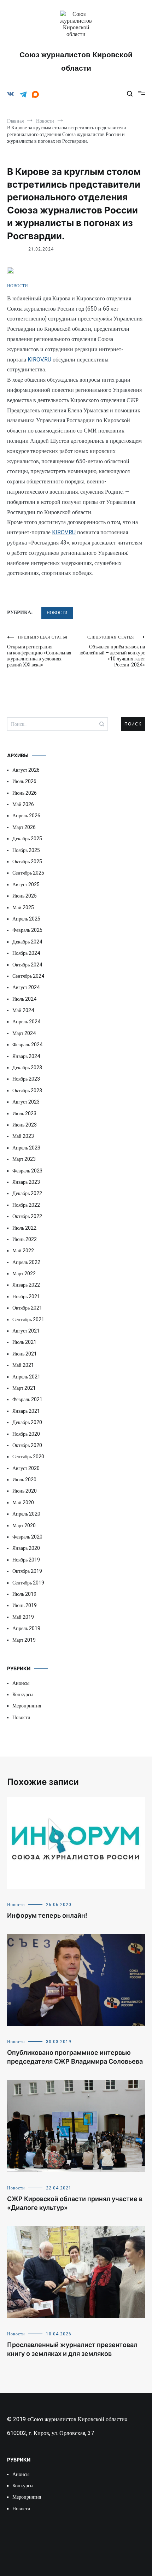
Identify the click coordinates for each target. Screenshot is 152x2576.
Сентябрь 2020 (28, 1457)
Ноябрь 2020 (26, 1434)
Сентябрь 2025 (28, 873)
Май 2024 (23, 1010)
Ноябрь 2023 (26, 1079)
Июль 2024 (24, 999)
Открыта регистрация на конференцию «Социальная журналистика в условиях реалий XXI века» (39, 651)
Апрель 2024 (26, 1022)
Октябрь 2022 (27, 1216)
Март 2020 (24, 1525)
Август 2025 (26, 884)
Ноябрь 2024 (26, 953)
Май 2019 (23, 1617)
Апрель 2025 (26, 919)
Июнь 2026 (25, 793)
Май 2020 (23, 1502)
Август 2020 (26, 1468)
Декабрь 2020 (27, 1422)
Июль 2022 (24, 1228)
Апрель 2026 (26, 816)
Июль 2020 (24, 1480)
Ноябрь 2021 (26, 1296)
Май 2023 (23, 1136)
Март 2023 (24, 1159)
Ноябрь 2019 (26, 1560)
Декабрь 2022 (27, 1193)
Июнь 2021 (25, 1354)
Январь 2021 (26, 1411)
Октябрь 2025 (27, 861)
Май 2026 (23, 804)
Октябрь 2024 (27, 965)
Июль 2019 (24, 1594)
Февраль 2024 (27, 1045)
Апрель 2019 (26, 1628)
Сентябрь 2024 (28, 976)
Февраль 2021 (27, 1399)
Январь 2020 (26, 1548)
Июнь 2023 (25, 1125)
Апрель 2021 (26, 1377)
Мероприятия (27, 1706)
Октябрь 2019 (27, 1571)
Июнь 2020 (25, 1491)
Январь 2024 (26, 1056)
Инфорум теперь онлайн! (47, 1915)
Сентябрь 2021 (28, 1319)
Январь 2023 (26, 1182)
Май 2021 (23, 1365)
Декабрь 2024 (27, 942)
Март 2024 (24, 1033)
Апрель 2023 (26, 1148)
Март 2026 (24, 827)
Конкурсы (23, 1694)
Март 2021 (24, 1388)
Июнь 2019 (25, 1605)
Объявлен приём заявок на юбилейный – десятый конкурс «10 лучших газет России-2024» (112, 651)
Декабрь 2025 (27, 839)
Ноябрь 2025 (26, 850)
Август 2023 (26, 1102)
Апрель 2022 (26, 1262)
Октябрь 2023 (27, 1090)
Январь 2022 (26, 1285)
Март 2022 (24, 1274)
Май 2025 (23, 907)
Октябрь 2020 (27, 1445)
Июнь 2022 (25, 1239)
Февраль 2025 (27, 930)
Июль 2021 (24, 1342)
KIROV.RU (39, 360)
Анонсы (21, 1683)
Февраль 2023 (27, 1171)
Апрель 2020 (26, 1514)
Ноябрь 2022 (26, 1205)
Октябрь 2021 (27, 1308)
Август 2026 (26, 770)
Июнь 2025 (25, 896)
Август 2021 (26, 1331)
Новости (17, 286)
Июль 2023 (24, 1113)
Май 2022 (23, 1251)
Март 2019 (24, 1640)
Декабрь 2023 (27, 1068)
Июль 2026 (24, 781)
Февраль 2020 (27, 1537)
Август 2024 (26, 987)
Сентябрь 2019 (28, 1583)
